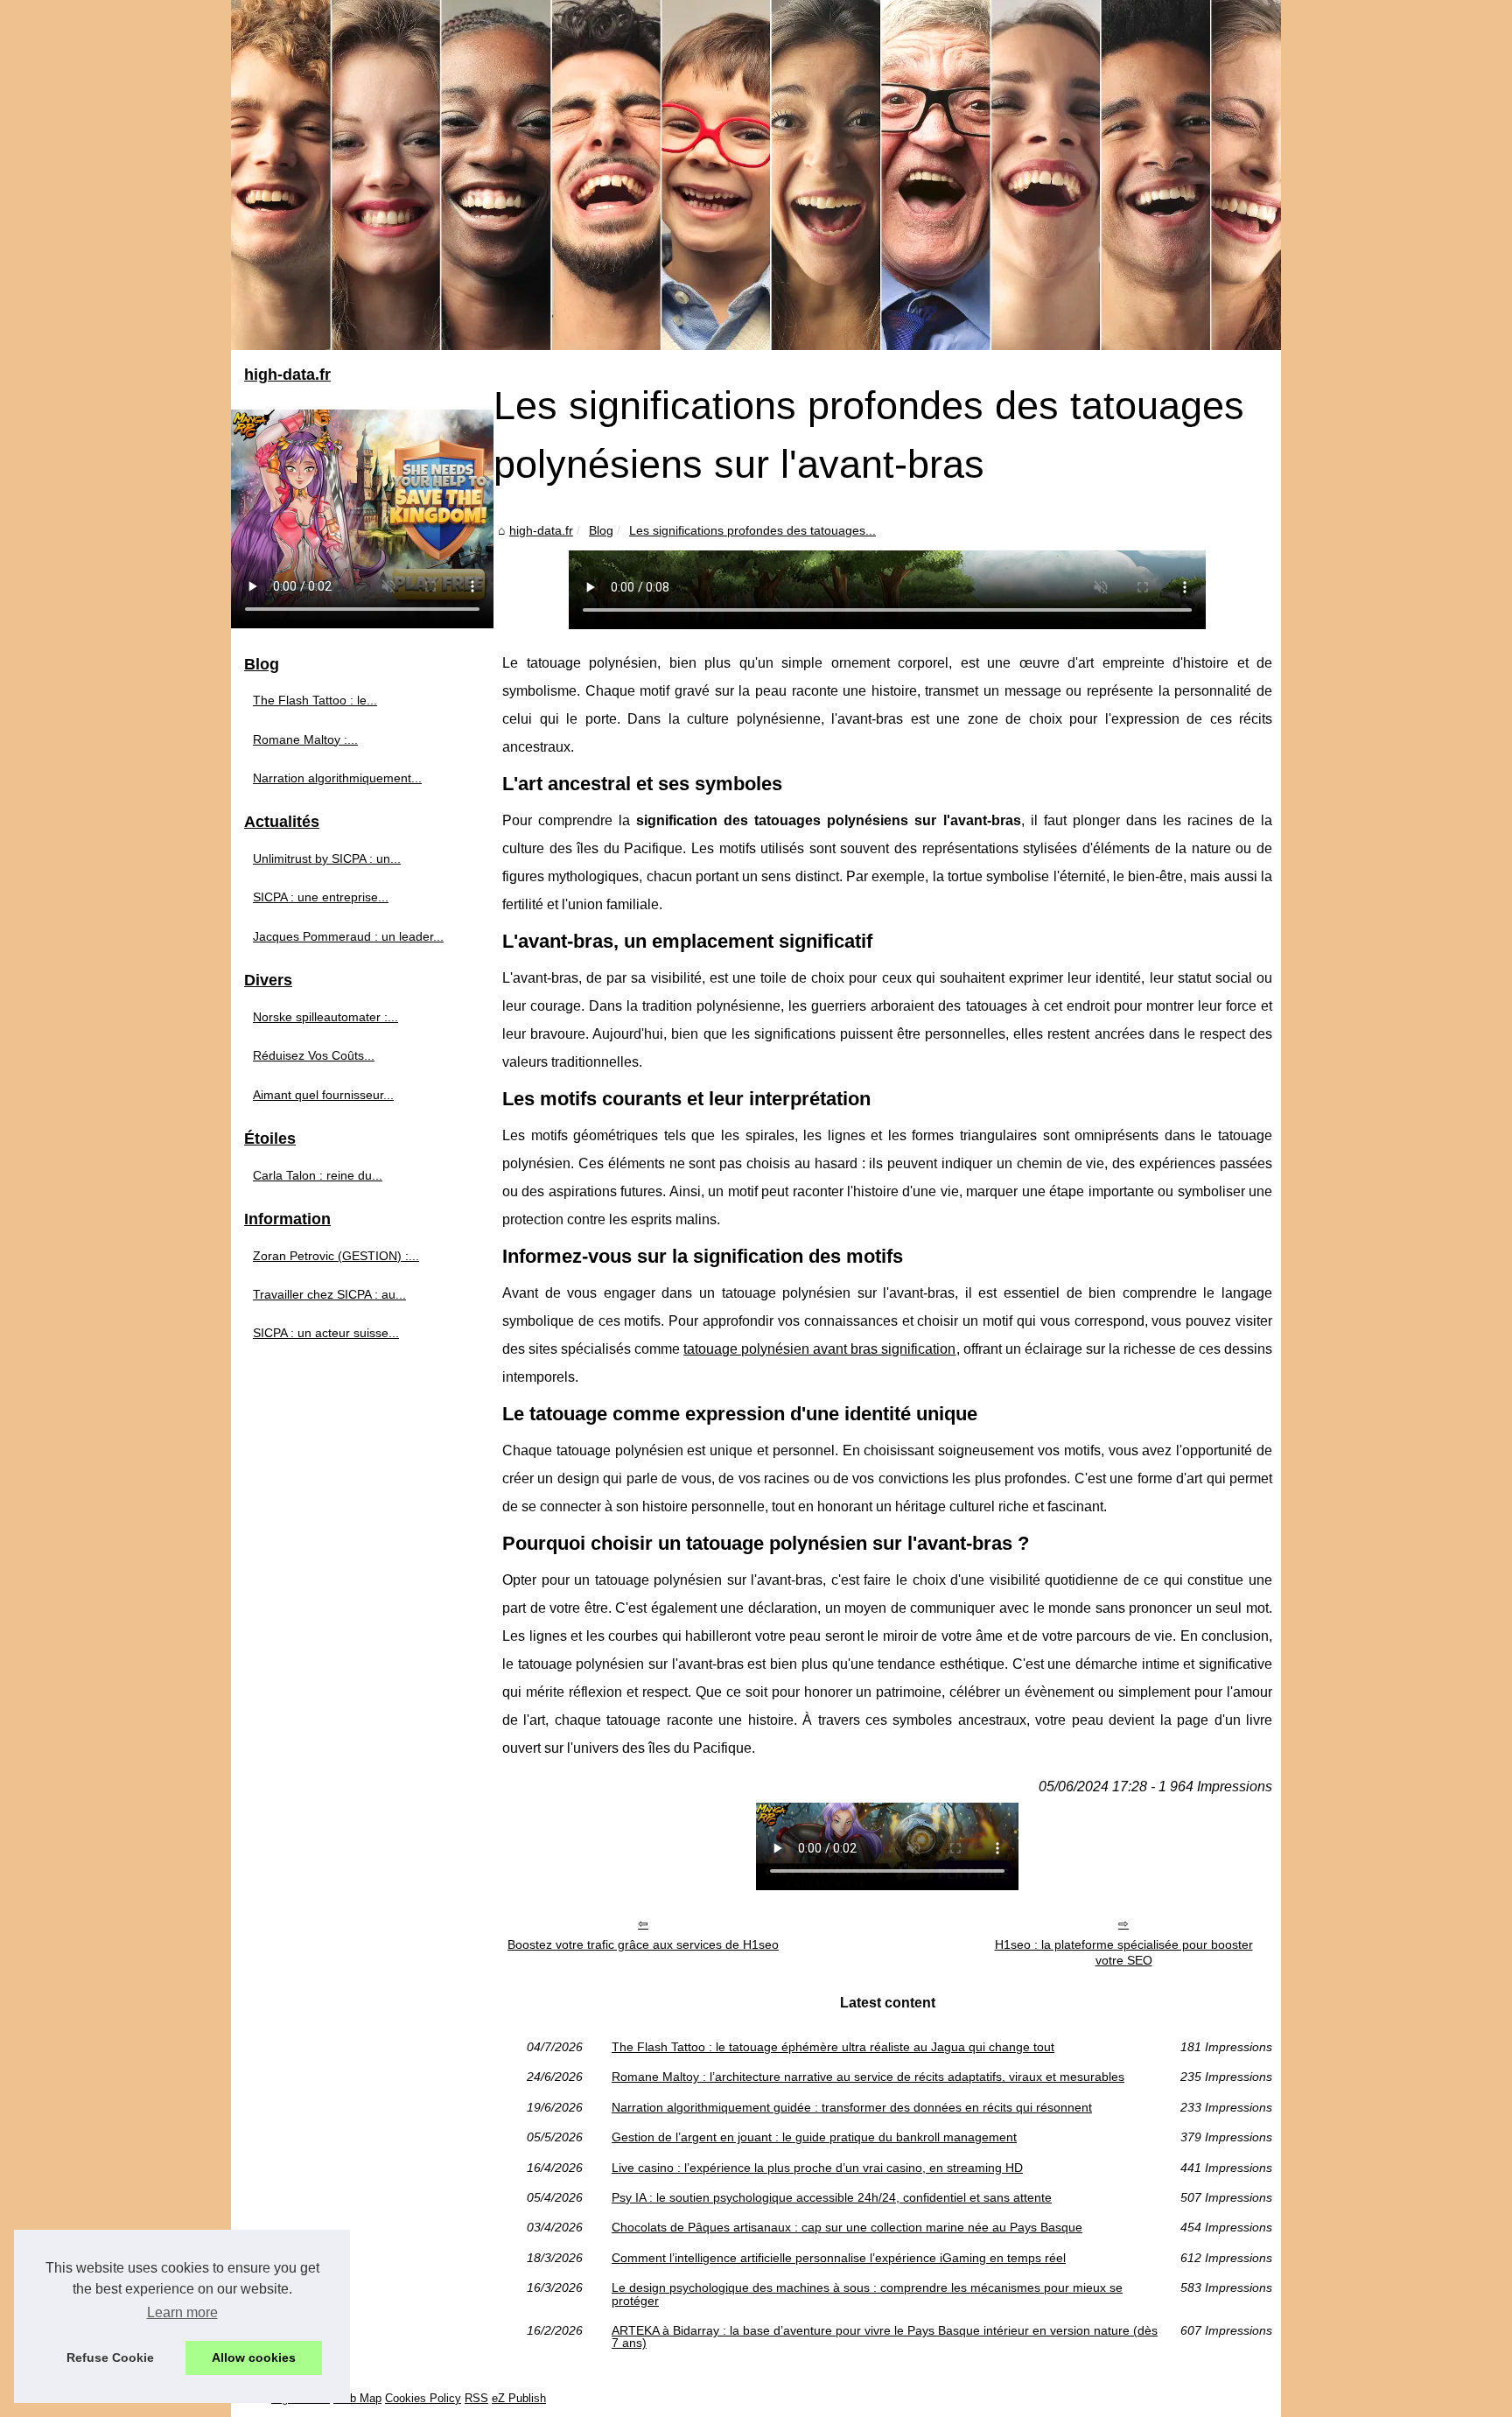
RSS (476, 2398)
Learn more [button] (182, 2312)
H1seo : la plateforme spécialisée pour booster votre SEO (1124, 1953)
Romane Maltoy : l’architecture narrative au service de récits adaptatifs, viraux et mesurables (868, 2077)
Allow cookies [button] (254, 2357)
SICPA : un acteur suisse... (326, 1333)
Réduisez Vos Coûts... (314, 1055)
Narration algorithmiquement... (337, 778)
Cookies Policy (423, 2398)
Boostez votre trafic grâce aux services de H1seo (643, 1944)
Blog (601, 530)
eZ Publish (519, 2398)
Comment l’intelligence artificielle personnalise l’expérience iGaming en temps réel (839, 2258)
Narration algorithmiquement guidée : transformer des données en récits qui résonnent (852, 2107)
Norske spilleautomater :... (325, 1017)
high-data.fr (541, 530)
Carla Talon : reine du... (318, 1175)
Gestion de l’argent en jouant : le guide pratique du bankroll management (814, 2137)
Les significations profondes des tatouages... (752, 530)
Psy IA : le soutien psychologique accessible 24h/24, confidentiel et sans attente (832, 2197)
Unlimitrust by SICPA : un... (327, 858)
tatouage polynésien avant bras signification (819, 1349)
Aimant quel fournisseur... (323, 1095)
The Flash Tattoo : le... (315, 700)
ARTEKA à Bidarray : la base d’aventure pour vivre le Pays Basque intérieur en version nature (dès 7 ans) (885, 2337)
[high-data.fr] (756, 175)
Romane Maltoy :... (305, 739)
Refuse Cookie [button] (110, 2357)
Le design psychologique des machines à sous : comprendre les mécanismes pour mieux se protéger (867, 2294)
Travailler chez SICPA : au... (329, 1294)
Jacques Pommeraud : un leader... (348, 936)
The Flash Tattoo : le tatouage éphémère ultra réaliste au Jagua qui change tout (833, 2047)
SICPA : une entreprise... (321, 897)
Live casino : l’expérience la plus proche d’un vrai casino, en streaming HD (817, 2168)
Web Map (357, 2398)
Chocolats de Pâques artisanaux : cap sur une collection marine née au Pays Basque (847, 2227)
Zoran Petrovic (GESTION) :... (336, 1256)
